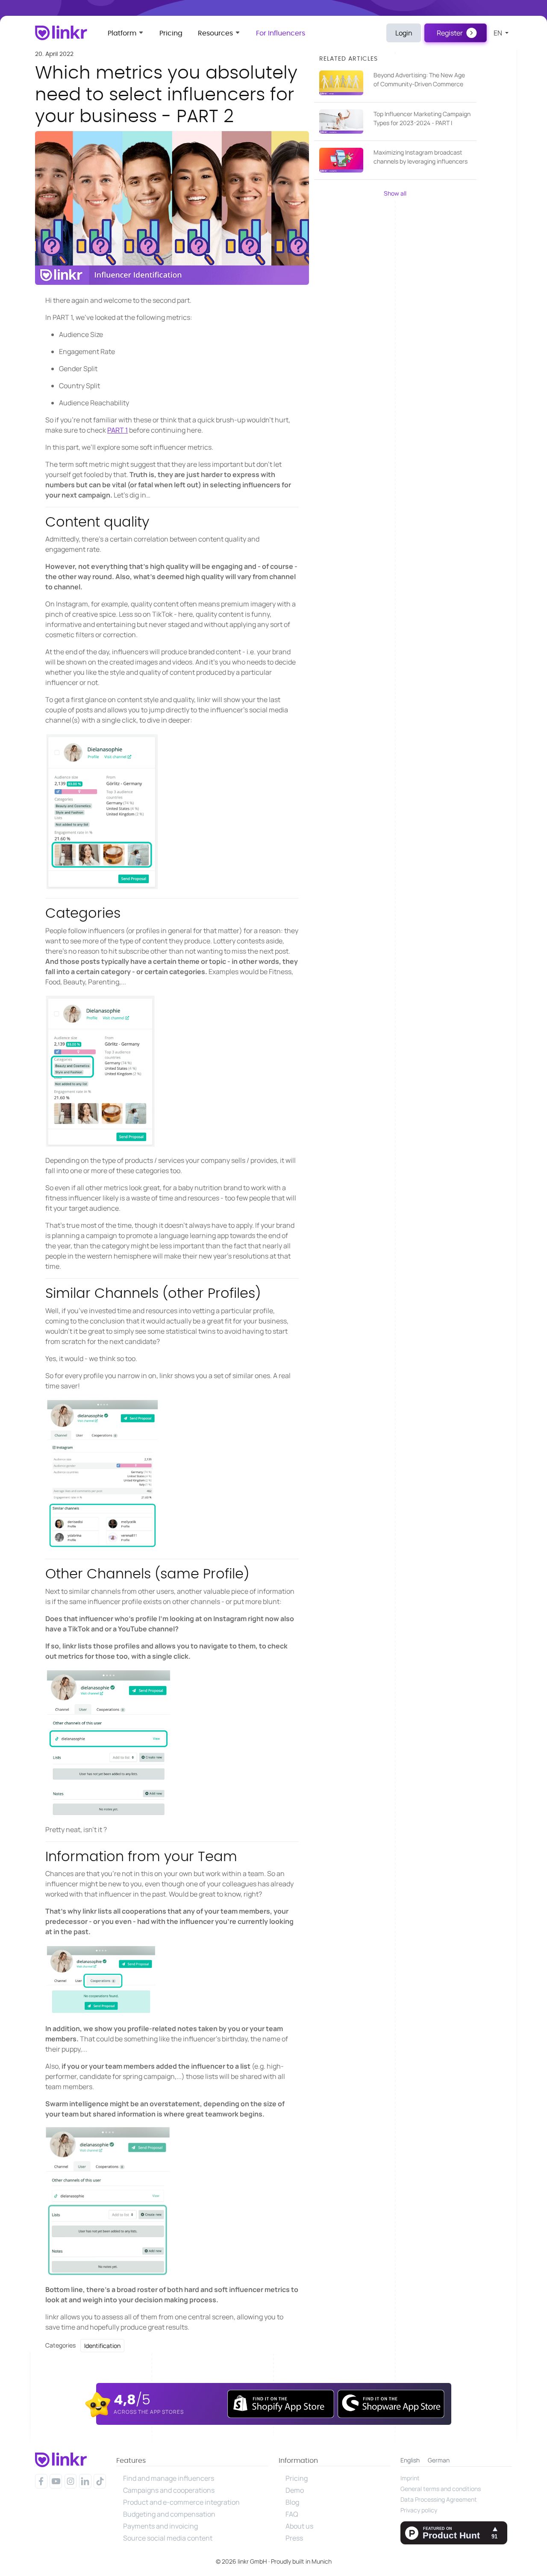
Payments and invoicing (160, 2526)
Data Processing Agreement (439, 2499)
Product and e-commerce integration (181, 2502)
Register (450, 33)
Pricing (171, 33)
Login (404, 33)
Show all (395, 193)
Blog (292, 2502)
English (410, 2460)
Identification (102, 2346)
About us (299, 2526)
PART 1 (118, 430)
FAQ (292, 2514)
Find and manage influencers (169, 2478)
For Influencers (281, 33)
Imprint (410, 2478)
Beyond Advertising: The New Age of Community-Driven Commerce (419, 79)
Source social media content (168, 2538)
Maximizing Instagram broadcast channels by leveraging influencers (421, 157)
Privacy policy (419, 2510)
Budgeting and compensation (169, 2514)
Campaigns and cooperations (169, 2490)
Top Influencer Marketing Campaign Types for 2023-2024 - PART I (422, 118)
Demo (295, 2490)
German (439, 2460)
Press (294, 2538)
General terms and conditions (441, 2489)
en (498, 33)
